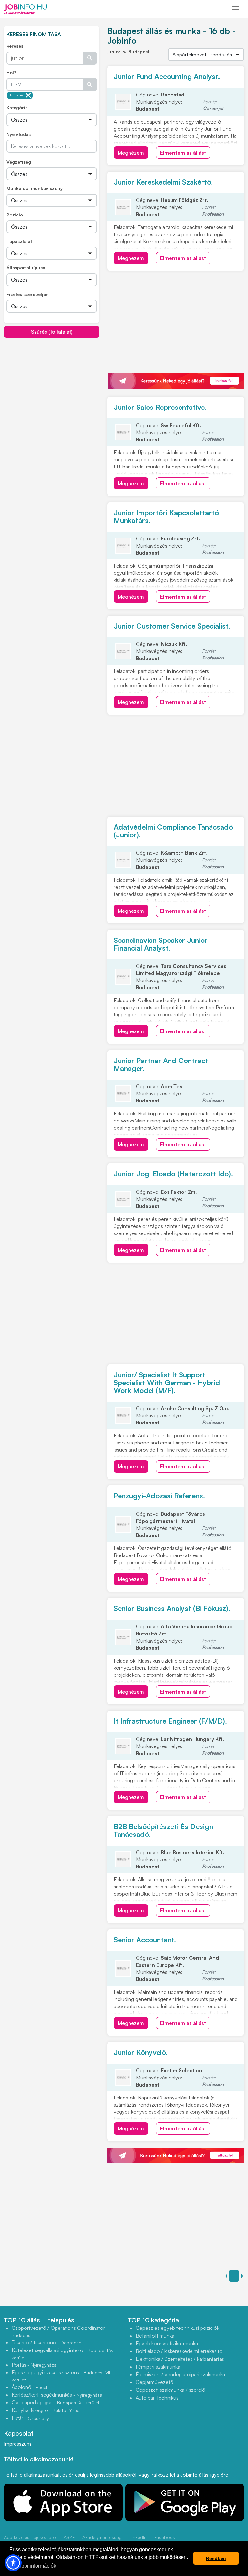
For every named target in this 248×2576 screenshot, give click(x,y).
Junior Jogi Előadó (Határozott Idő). (173, 1174)
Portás (34, 2365)
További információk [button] (33, 2566)
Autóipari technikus (157, 2398)
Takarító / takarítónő (46, 2342)
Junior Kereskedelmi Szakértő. (163, 182)
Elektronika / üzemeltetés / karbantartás (180, 2359)
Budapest (17, 95)
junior (114, 51)
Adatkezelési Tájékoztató (30, 2537)
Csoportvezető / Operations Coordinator (60, 2331)
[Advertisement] (52, 383)
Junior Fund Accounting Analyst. (167, 76)
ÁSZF (69, 2537)
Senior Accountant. (145, 1940)
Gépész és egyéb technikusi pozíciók (177, 2328)
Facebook (165, 2537)
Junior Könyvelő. (141, 2052)
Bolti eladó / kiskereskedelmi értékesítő (179, 2351)
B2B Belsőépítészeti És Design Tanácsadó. (163, 1830)
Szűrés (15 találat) (52, 332)
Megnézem (131, 153)
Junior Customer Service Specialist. (172, 626)
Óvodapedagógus (56, 2402)
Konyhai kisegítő (46, 2410)
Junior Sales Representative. (160, 407)
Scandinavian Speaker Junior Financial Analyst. (161, 944)
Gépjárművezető (155, 2382)
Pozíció (15, 215)
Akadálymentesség (102, 2537)
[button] (13, 2563)
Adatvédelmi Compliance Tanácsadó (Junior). (173, 831)
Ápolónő (29, 2387)
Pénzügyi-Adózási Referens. (159, 1496)
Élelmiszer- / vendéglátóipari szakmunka (180, 2374)
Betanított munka (155, 2336)
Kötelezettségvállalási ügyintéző (62, 2354)
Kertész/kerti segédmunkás (57, 2395)
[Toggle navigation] (235, 9)
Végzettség (19, 162)
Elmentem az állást (183, 153)
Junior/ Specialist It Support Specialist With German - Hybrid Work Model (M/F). (167, 1382)
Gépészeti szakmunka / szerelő (170, 2390)
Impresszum (17, 2444)
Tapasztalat (19, 241)
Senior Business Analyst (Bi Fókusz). (172, 1608)
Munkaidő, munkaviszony (35, 188)
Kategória (17, 108)
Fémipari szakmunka (158, 2367)
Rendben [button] (216, 2558)
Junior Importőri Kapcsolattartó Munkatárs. (166, 516)
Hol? (11, 72)
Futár (30, 2418)
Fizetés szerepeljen (28, 294)
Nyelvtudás (19, 134)
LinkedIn (138, 2537)
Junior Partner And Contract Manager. (161, 1064)
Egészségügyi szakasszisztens (62, 2376)
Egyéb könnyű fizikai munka (167, 2343)
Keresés (15, 46)
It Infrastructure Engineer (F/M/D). (170, 1721)
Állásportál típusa (26, 268)
